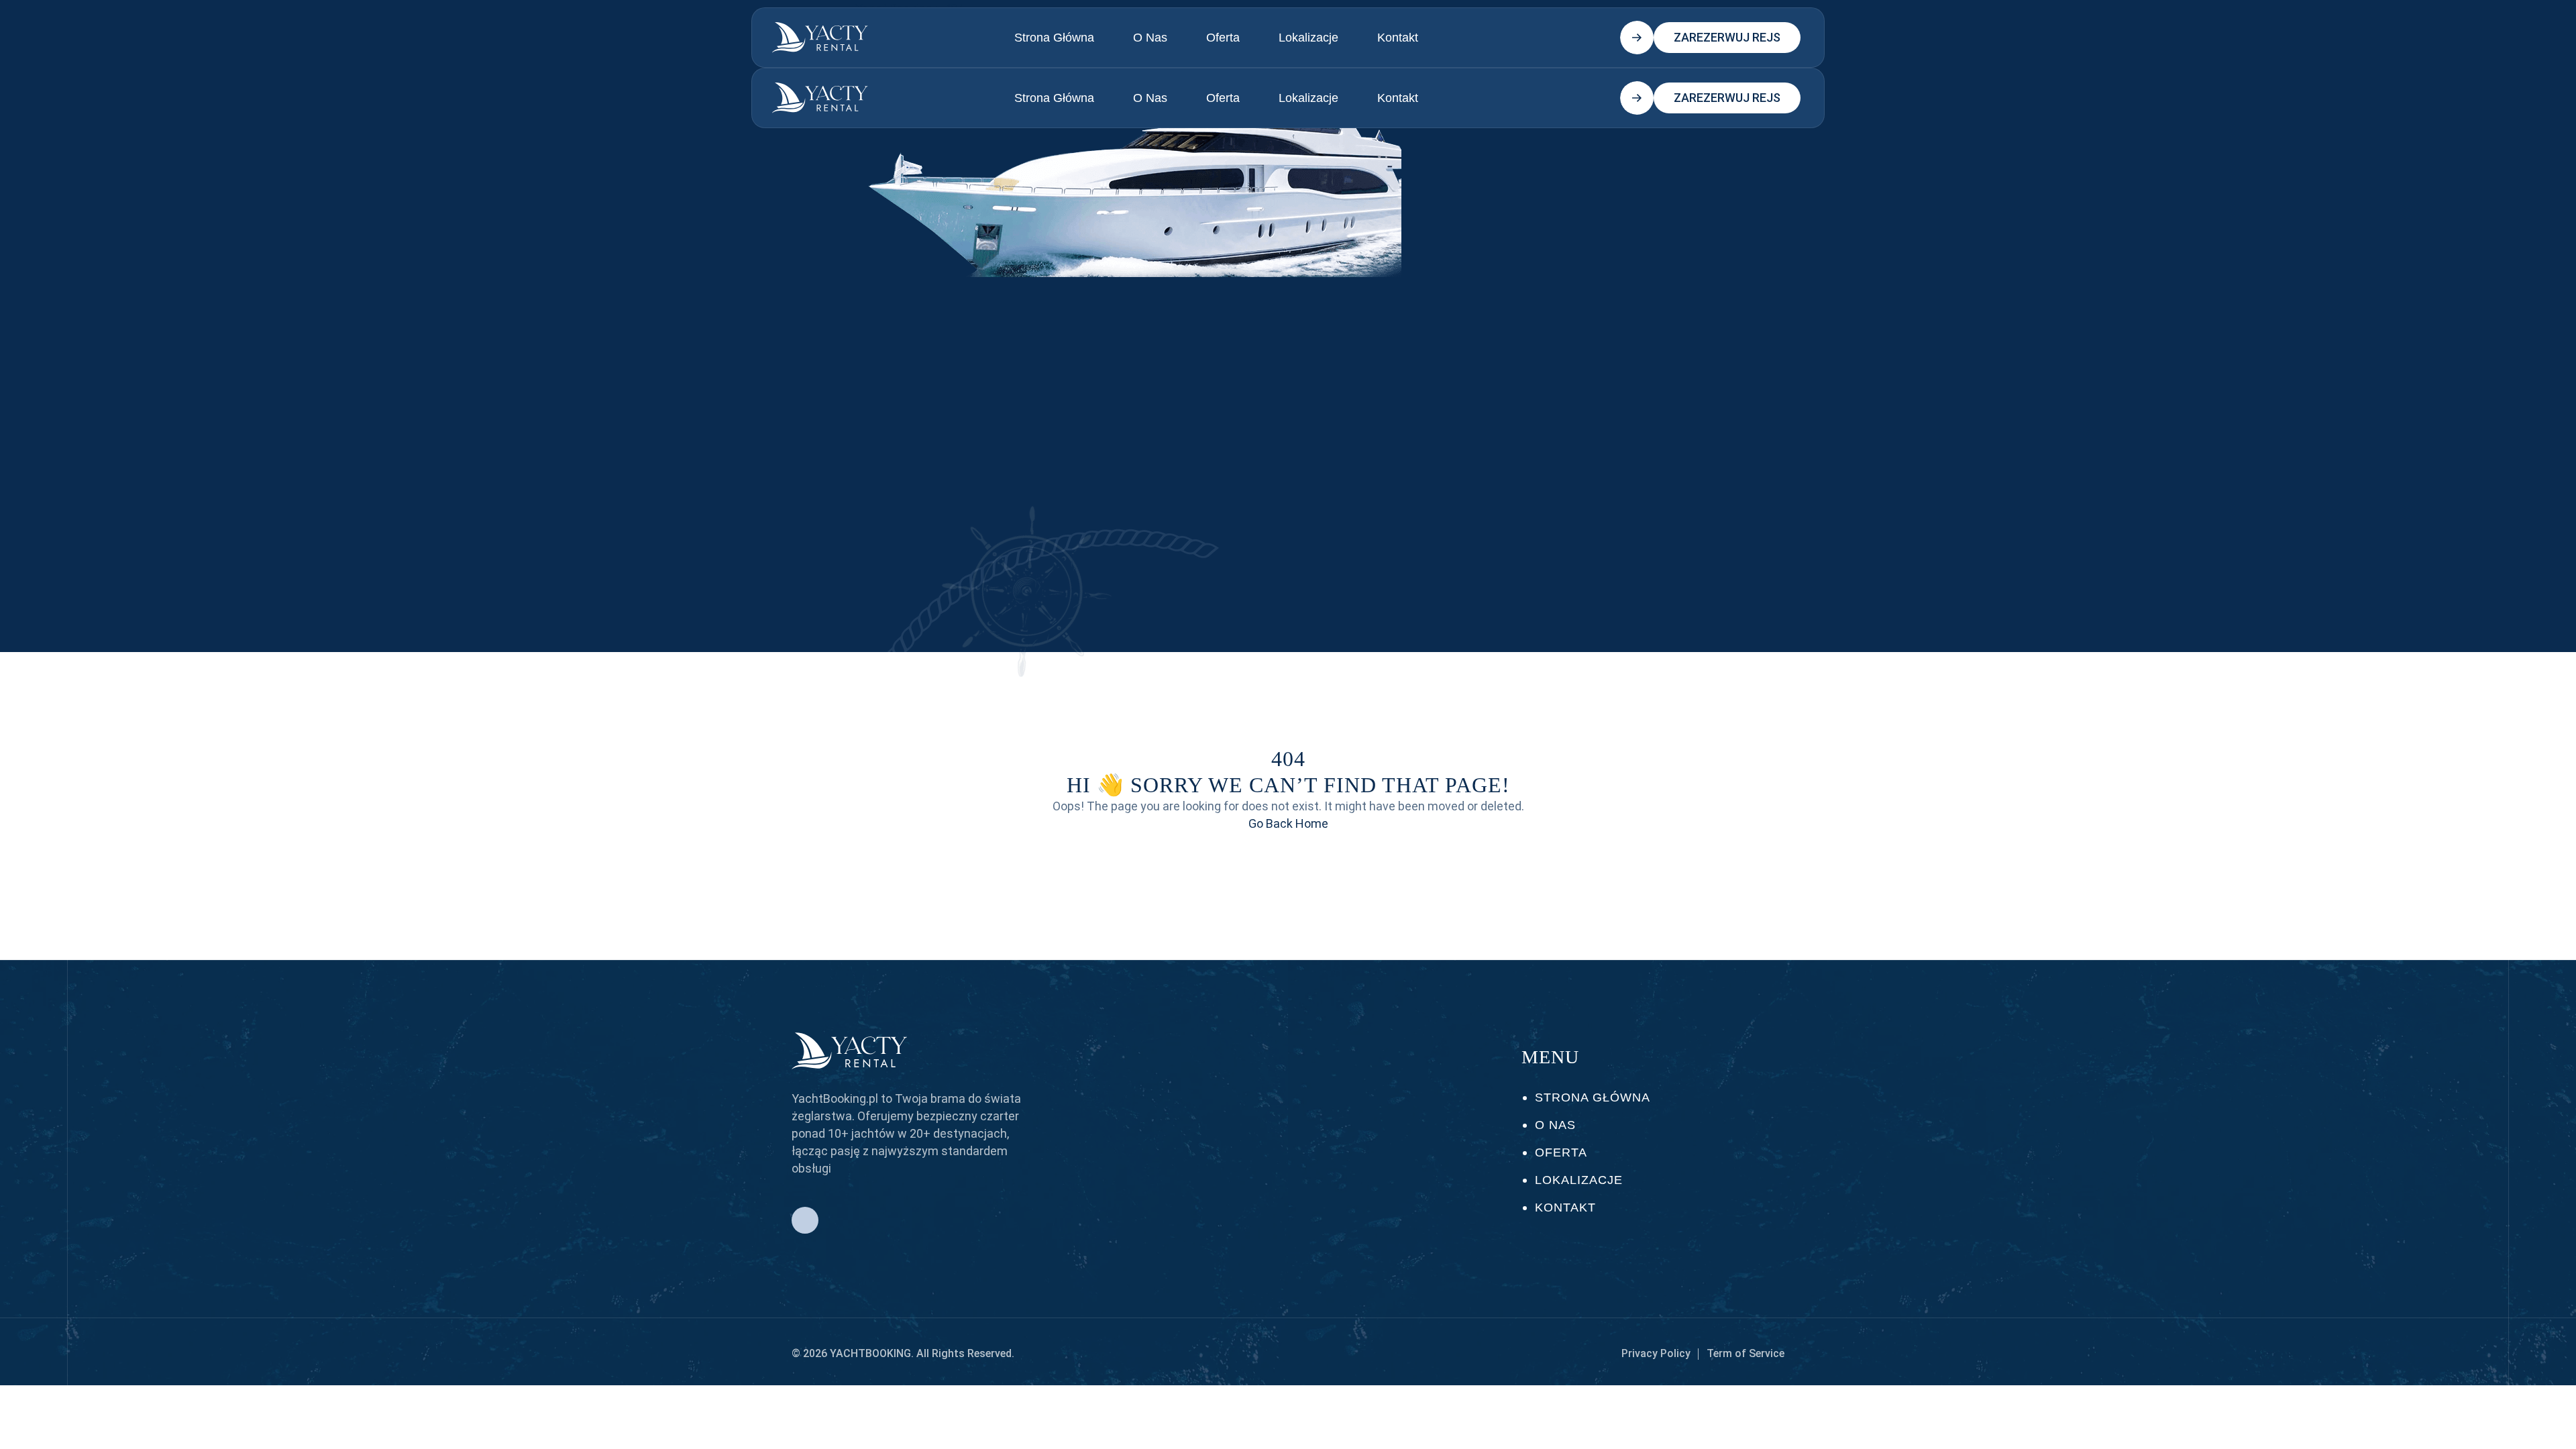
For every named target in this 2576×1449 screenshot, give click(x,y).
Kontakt (1398, 38)
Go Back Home (1288, 823)
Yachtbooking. (872, 1353)
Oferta (1223, 38)
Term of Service (1746, 1353)
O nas (1150, 38)
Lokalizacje (1308, 38)
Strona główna (1054, 38)
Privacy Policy (1656, 1353)
